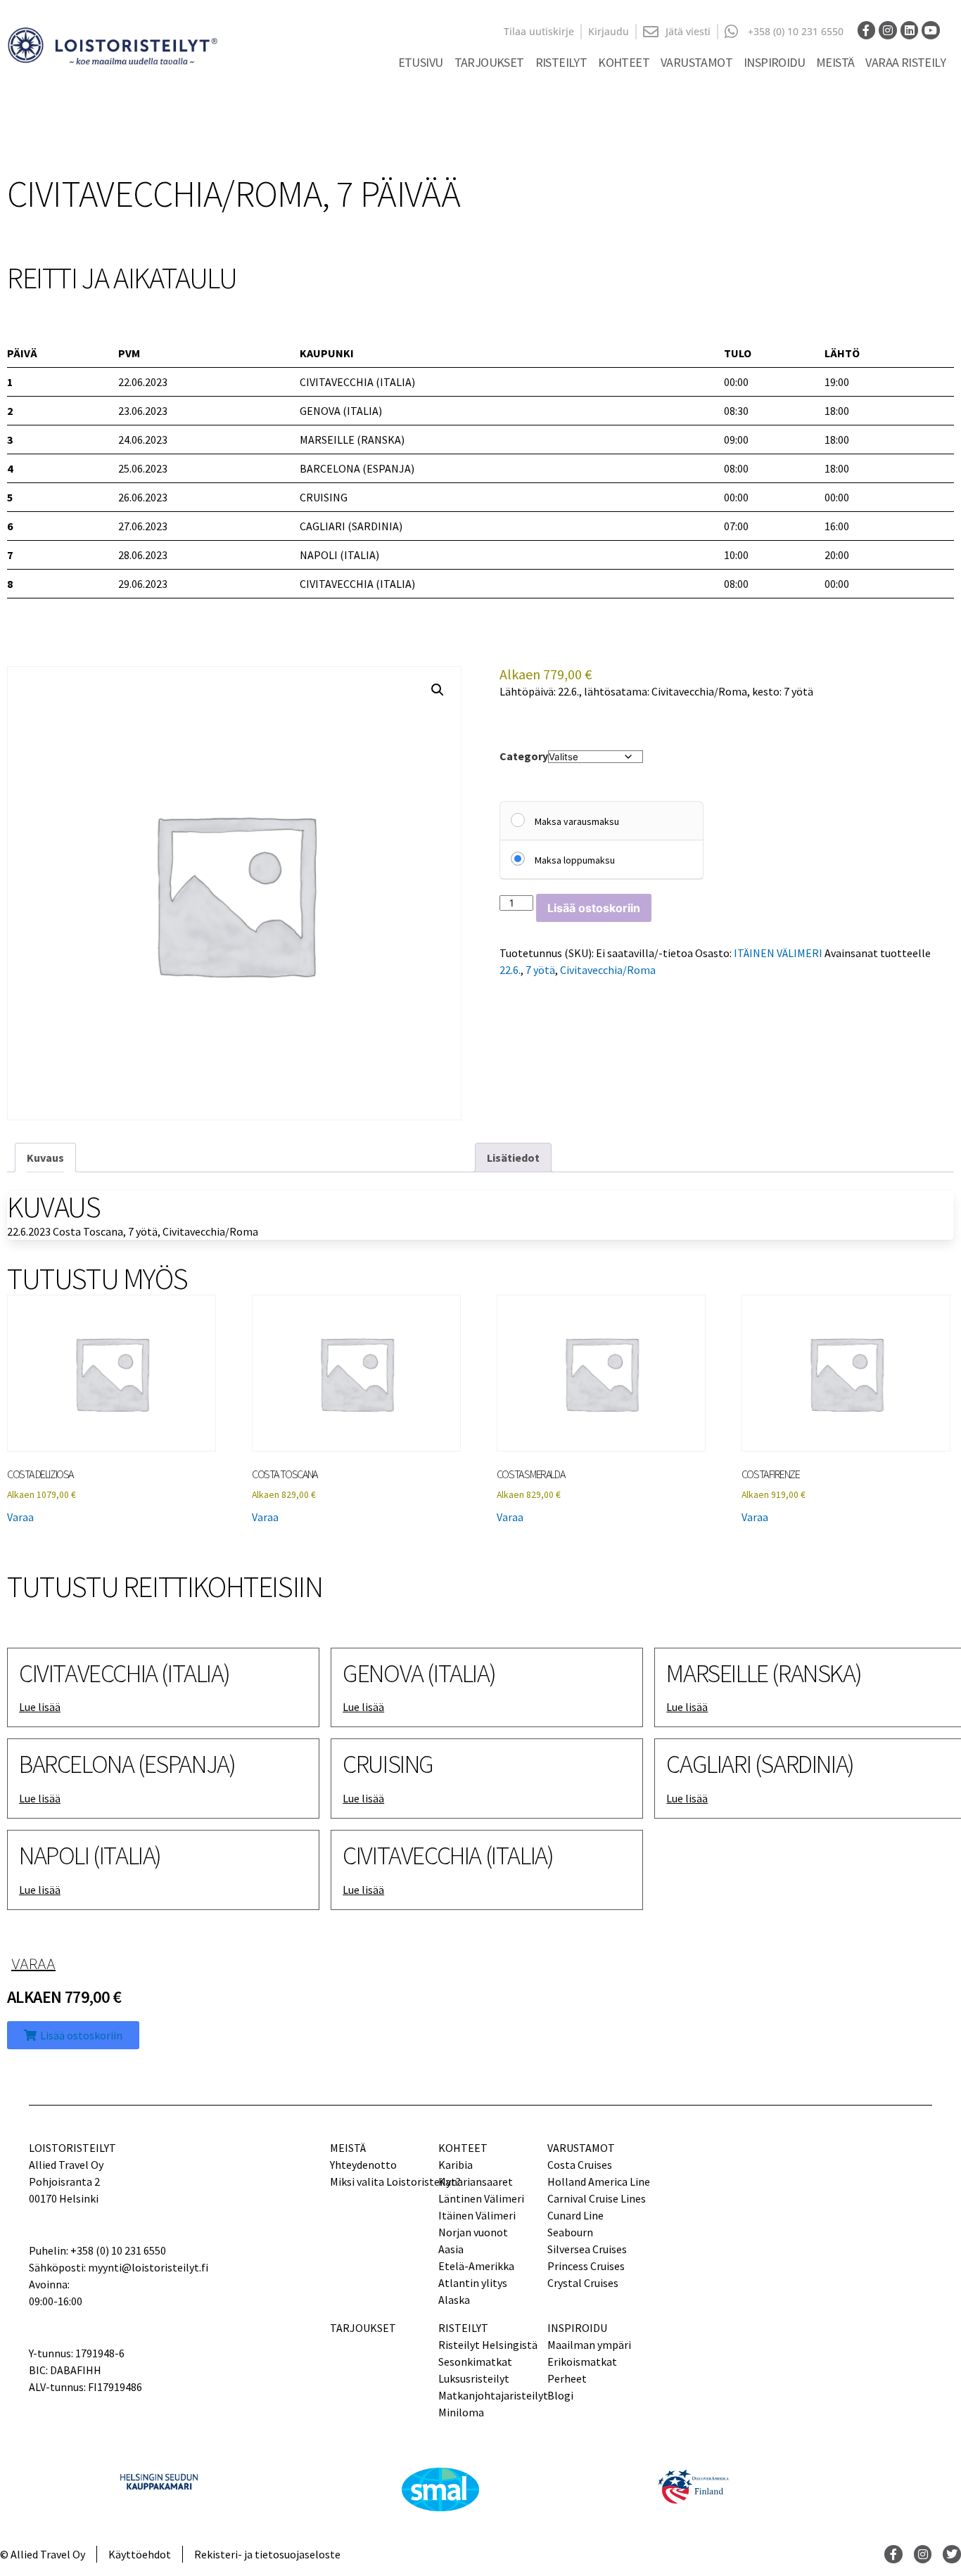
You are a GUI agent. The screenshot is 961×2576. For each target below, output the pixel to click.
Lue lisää (40, 1707)
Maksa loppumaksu (575, 860)
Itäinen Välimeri (477, 2215)
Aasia (451, 2249)
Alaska (454, 2300)
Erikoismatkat (582, 2362)
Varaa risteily (905, 62)
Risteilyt (561, 62)
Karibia (456, 2165)
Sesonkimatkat (475, 2362)
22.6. (510, 970)
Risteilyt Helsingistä (488, 2345)
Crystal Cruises (583, 2283)
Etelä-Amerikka (476, 2266)
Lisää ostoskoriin (594, 908)
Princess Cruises (586, 2266)
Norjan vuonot (473, 2232)
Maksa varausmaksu (577, 821)
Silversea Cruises (587, 2249)
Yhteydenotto (363, 2165)
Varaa (20, 1517)
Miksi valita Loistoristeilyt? (385, 2181)
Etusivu (421, 62)
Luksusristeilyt (474, 2378)
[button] (438, 690)
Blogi (560, 2395)
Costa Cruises (580, 2165)
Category (524, 756)
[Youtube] (931, 30)
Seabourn (570, 2232)
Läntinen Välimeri (481, 2198)
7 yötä (540, 970)
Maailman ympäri (589, 2345)
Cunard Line (575, 2215)
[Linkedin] (910, 30)
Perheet (567, 2378)
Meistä (835, 62)
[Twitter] (952, 2554)
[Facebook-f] (867, 30)
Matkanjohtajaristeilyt (493, 2395)
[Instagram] (888, 30)
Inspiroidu (774, 62)
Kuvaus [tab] (45, 1158)
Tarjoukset (489, 62)
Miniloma (461, 2412)
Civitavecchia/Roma (608, 970)
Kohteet (624, 62)
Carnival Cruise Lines (597, 2198)
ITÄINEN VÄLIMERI (778, 953)
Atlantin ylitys (473, 2283)
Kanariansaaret (476, 2181)
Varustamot (696, 62)
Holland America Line (599, 2181)
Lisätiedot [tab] (513, 1158)
